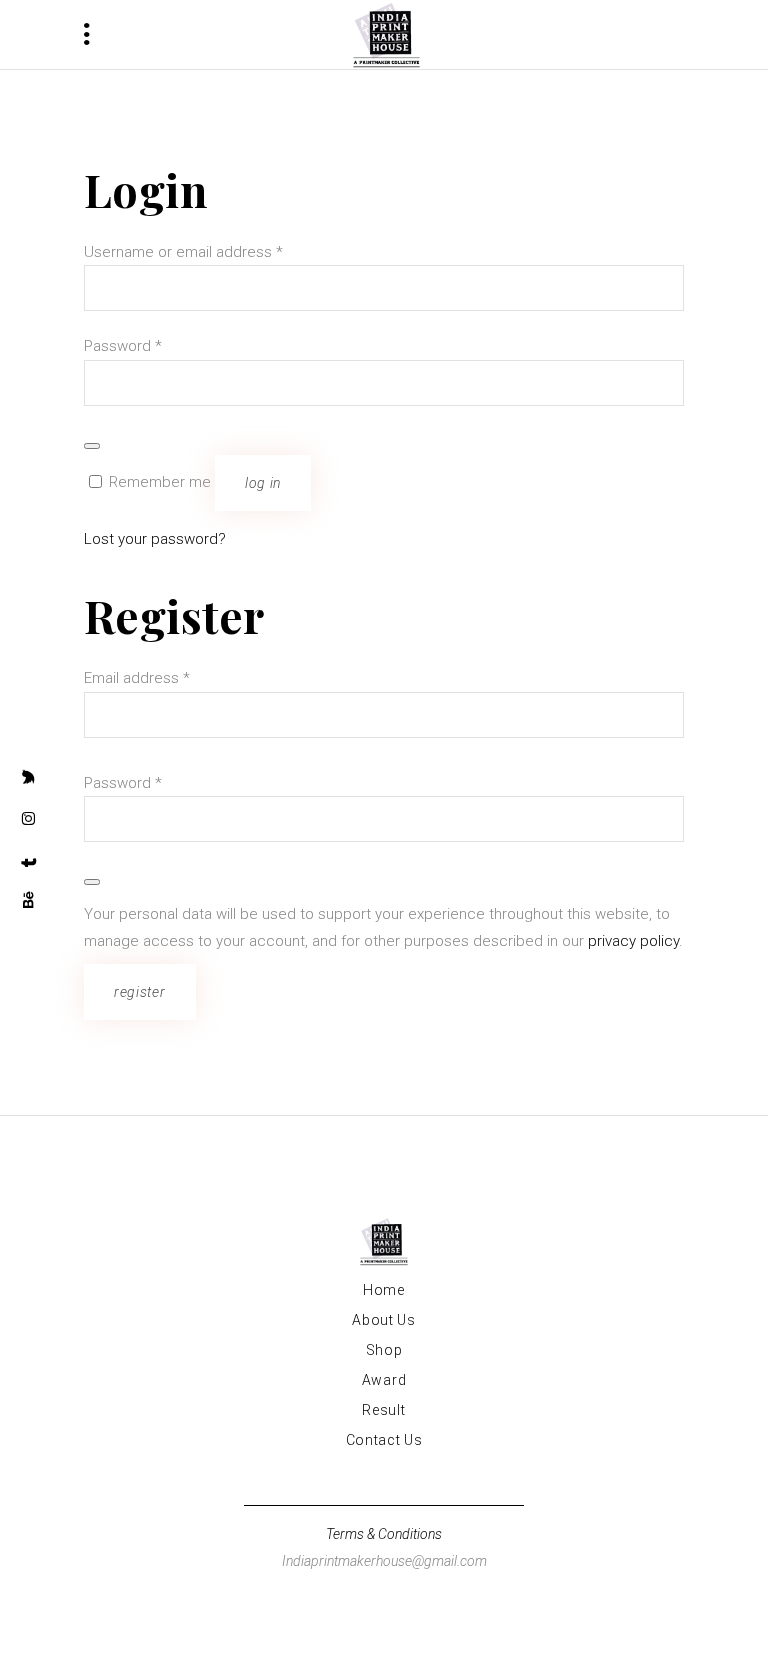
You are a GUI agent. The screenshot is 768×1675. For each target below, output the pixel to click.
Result (383, 1410)
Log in (263, 483)
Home (384, 1290)
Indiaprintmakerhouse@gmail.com (384, 1561)
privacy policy (633, 941)
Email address (137, 678)
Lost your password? (155, 539)
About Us (384, 1320)
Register (140, 992)
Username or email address (183, 252)
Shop (384, 1350)
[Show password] (92, 446)
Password (123, 346)
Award (384, 1380)
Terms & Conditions (384, 1534)
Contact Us (384, 1440)
